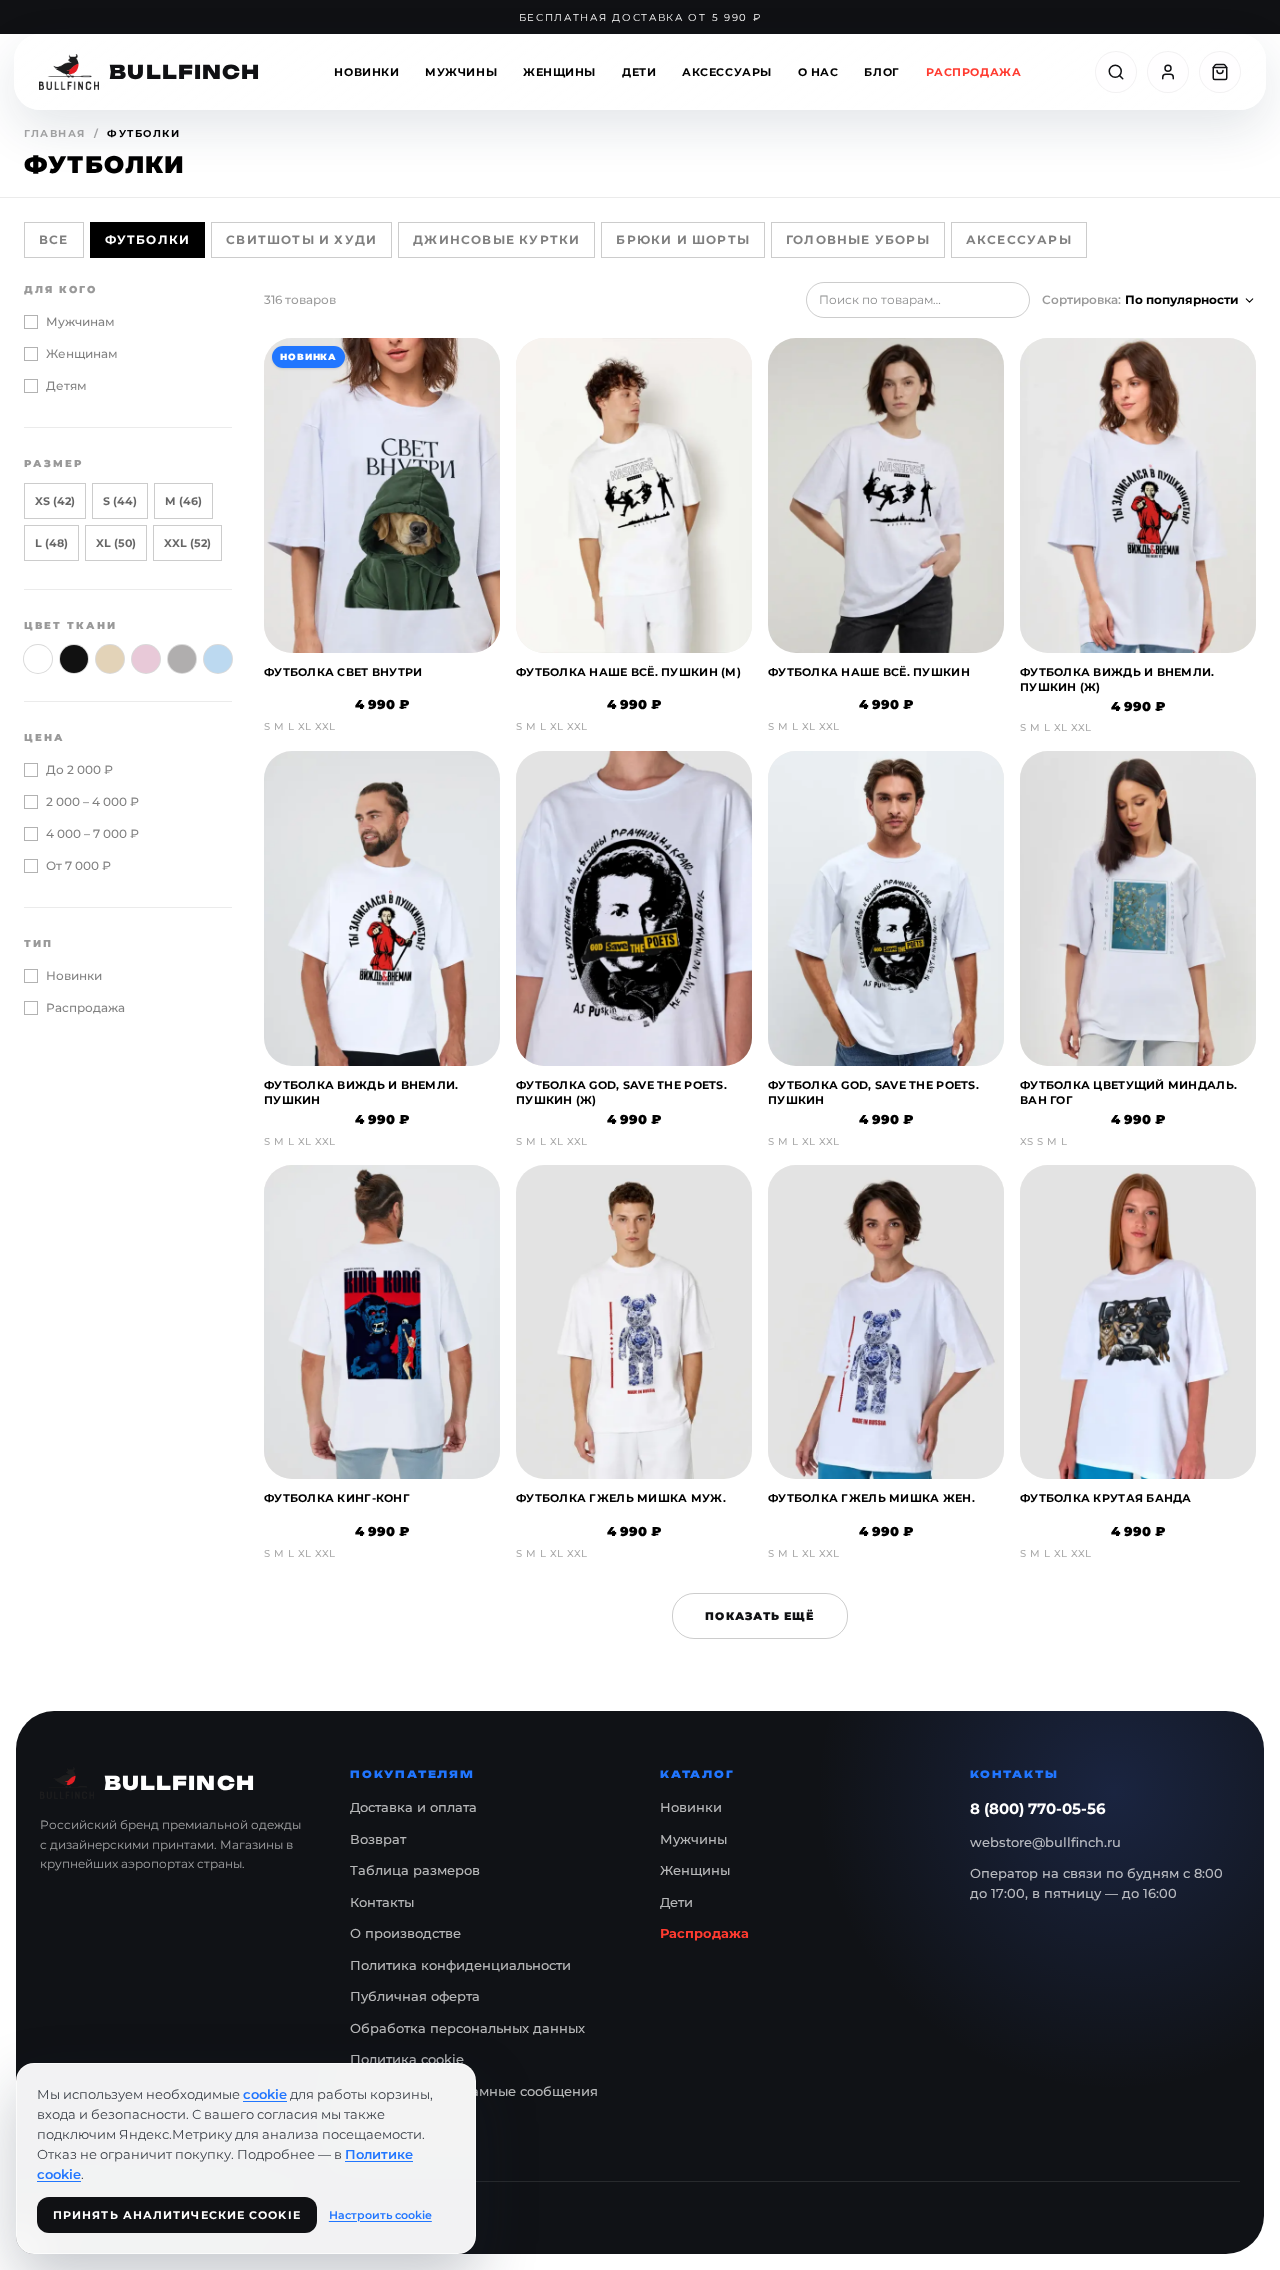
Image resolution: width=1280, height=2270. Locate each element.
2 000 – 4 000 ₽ (92, 801)
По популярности (1182, 299)
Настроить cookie (380, 2215)
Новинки (366, 72)
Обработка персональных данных (467, 2028)
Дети (639, 72)
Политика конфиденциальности (460, 1965)
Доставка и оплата (413, 1807)
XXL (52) (187, 543)
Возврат (378, 1839)
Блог (881, 72)
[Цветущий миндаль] (146, 659)
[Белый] (38, 659)
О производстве (405, 1933)
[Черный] (74, 659)
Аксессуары (727, 72)
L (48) (51, 543)
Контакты (382, 1902)
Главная (55, 133)
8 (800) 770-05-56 (1038, 1808)
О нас (818, 72)
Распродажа (974, 72)
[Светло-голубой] (218, 659)
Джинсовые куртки (496, 239)
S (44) (120, 501)
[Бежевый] (110, 659)
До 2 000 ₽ (79, 769)
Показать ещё (759, 1616)
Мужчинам (80, 321)
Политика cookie (407, 2059)
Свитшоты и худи (301, 239)
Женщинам (82, 353)
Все (54, 239)
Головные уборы (858, 239)
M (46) (183, 501)
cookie (265, 2094)
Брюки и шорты (683, 239)
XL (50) (116, 543)
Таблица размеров (415, 1870)
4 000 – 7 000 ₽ (92, 833)
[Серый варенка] (182, 659)
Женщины (559, 72)
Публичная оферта (415, 1996)
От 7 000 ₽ (78, 865)
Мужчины (461, 72)
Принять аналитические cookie (177, 2215)
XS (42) (55, 501)
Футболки (148, 239)
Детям (66, 385)
